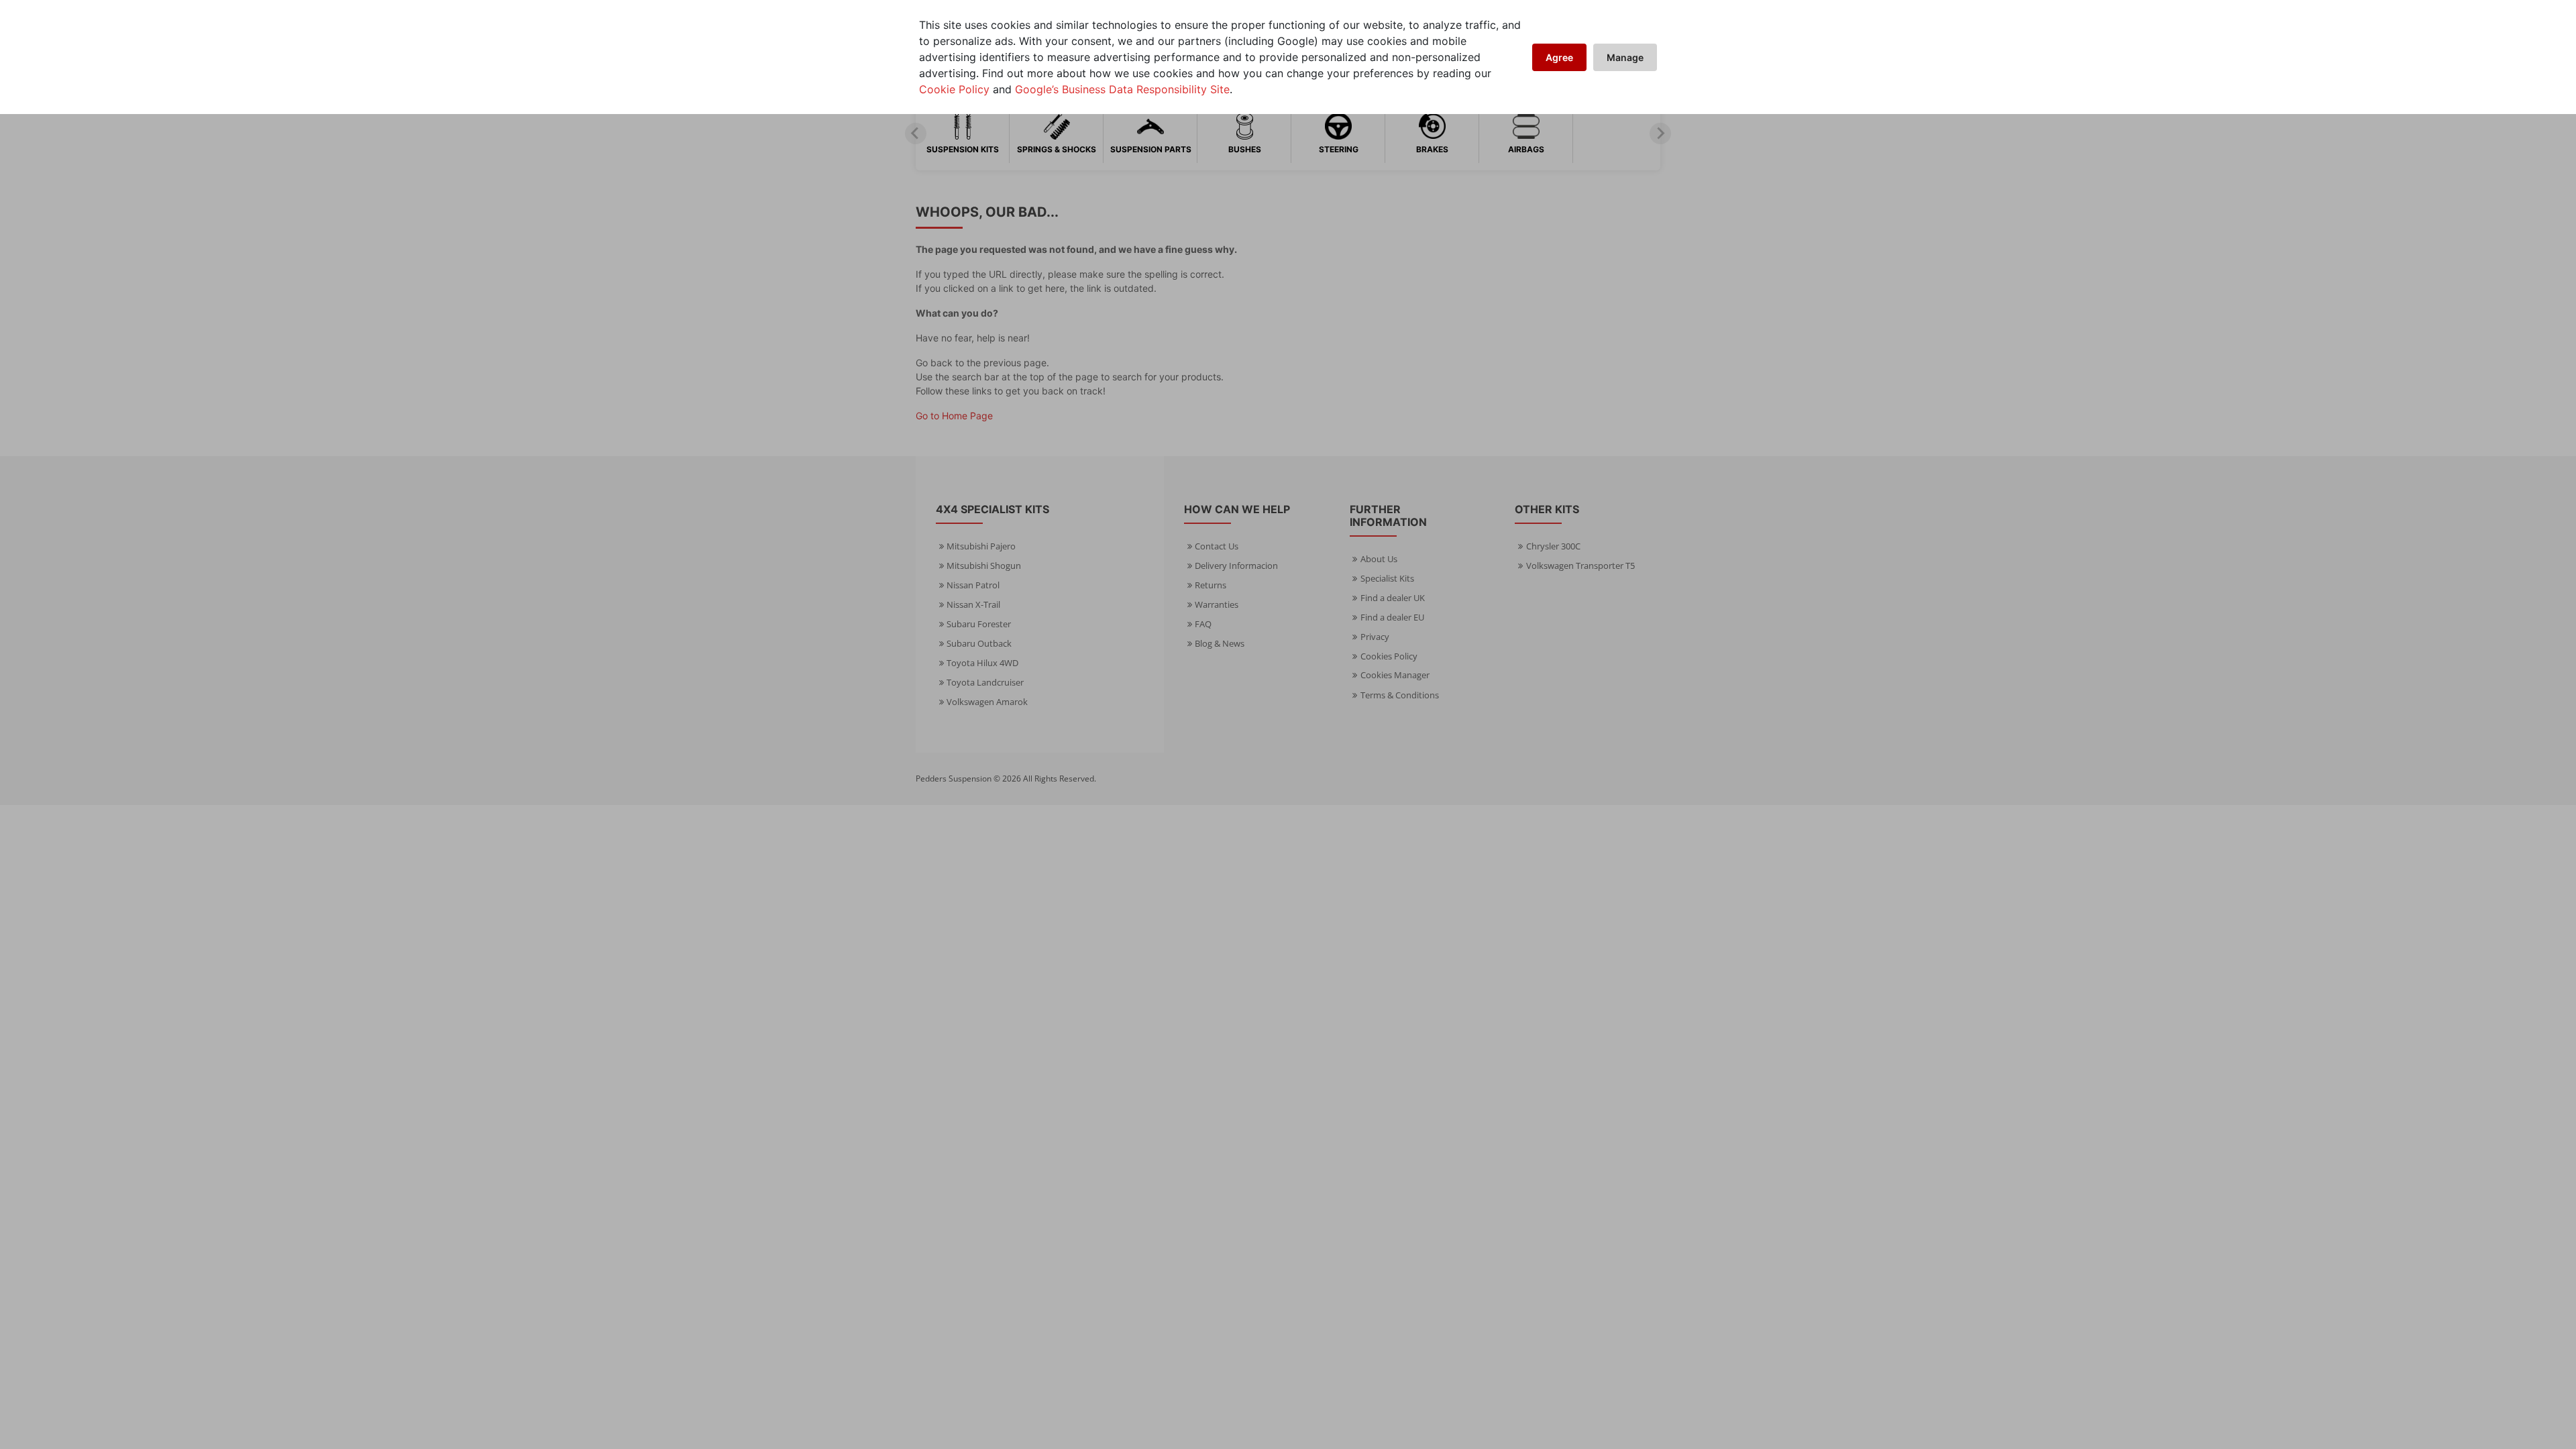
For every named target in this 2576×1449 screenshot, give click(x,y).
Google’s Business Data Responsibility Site (1122, 89)
